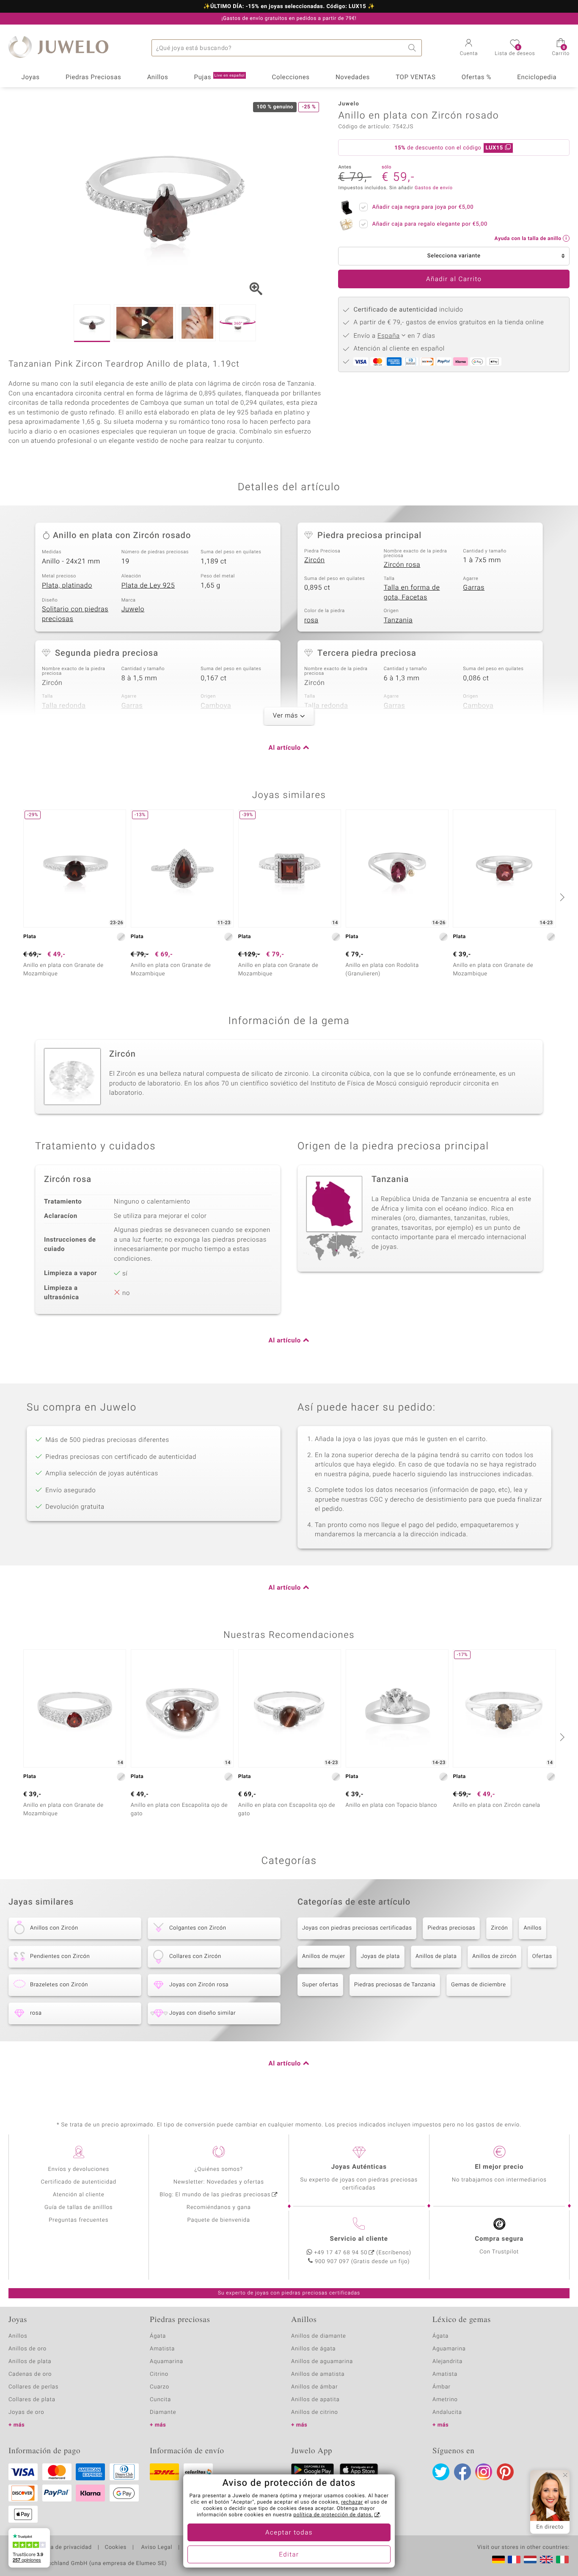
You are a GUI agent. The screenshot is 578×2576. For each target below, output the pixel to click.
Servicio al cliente (359, 2239)
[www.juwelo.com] (546, 2559)
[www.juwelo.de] (498, 2559)
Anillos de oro (28, 2349)
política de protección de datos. (333, 2515)
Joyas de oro (26, 2412)
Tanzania (398, 620)
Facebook (462, 2472)
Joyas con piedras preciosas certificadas (357, 1928)
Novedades (353, 77)
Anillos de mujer (324, 1956)
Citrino (159, 2374)
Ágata (158, 2336)
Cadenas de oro (30, 2374)
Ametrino (445, 2400)
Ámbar (442, 2387)
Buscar (413, 48)
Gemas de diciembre (479, 1985)
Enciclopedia (537, 77)
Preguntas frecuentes (78, 2220)
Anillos (158, 77)
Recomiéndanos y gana (219, 2207)
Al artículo (285, 748)
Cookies (116, 2548)
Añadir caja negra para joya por (423, 207)
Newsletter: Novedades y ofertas (219, 2182)
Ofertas (542, 1956)
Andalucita (447, 2412)
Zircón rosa (402, 565)
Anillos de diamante (319, 2336)
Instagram (484, 2472)
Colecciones (291, 77)
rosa (311, 620)
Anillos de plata (436, 1956)
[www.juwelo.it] (562, 2559)
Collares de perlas (33, 2387)
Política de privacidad (62, 2548)
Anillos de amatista (318, 2374)
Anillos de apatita (315, 2400)
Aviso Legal (156, 2548)
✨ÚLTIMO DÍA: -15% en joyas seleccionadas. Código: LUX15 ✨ (289, 7)
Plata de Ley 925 (148, 585)
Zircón (315, 560)
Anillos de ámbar (314, 2387)
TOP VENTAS (416, 77)
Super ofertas (320, 1985)
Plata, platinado (67, 585)
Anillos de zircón (494, 1956)
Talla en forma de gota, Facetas (412, 592)
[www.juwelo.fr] (514, 2559)
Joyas (31, 77)
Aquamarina (167, 2362)
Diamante (163, 2412)
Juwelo (133, 609)
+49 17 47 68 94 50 (341, 2253)
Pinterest (505, 2472)
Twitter (441, 2472)
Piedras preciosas (451, 1928)
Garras (474, 588)
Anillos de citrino (315, 2412)
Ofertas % (476, 77)
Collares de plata (32, 2400)
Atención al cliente (79, 2195)
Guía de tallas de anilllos (78, 2207)
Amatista (162, 2349)
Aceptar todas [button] (289, 2533)
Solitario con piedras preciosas (75, 614)
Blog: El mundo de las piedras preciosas (215, 2195)
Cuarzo (160, 2387)
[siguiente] (561, 897)
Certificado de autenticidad (78, 2182)
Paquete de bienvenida (219, 2220)
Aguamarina (449, 2349)
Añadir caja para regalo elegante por (429, 224)
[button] (469, 48)
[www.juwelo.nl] (530, 2559)
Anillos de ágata (314, 2349)
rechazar (352, 2502)
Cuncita (160, 2400)
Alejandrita (447, 2362)
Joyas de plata (380, 1956)
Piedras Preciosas (94, 77)
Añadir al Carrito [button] (454, 279)
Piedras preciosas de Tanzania (395, 1985)
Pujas (220, 77)
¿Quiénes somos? (219, 2169)
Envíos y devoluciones (78, 2169)
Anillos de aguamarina (322, 2362)
